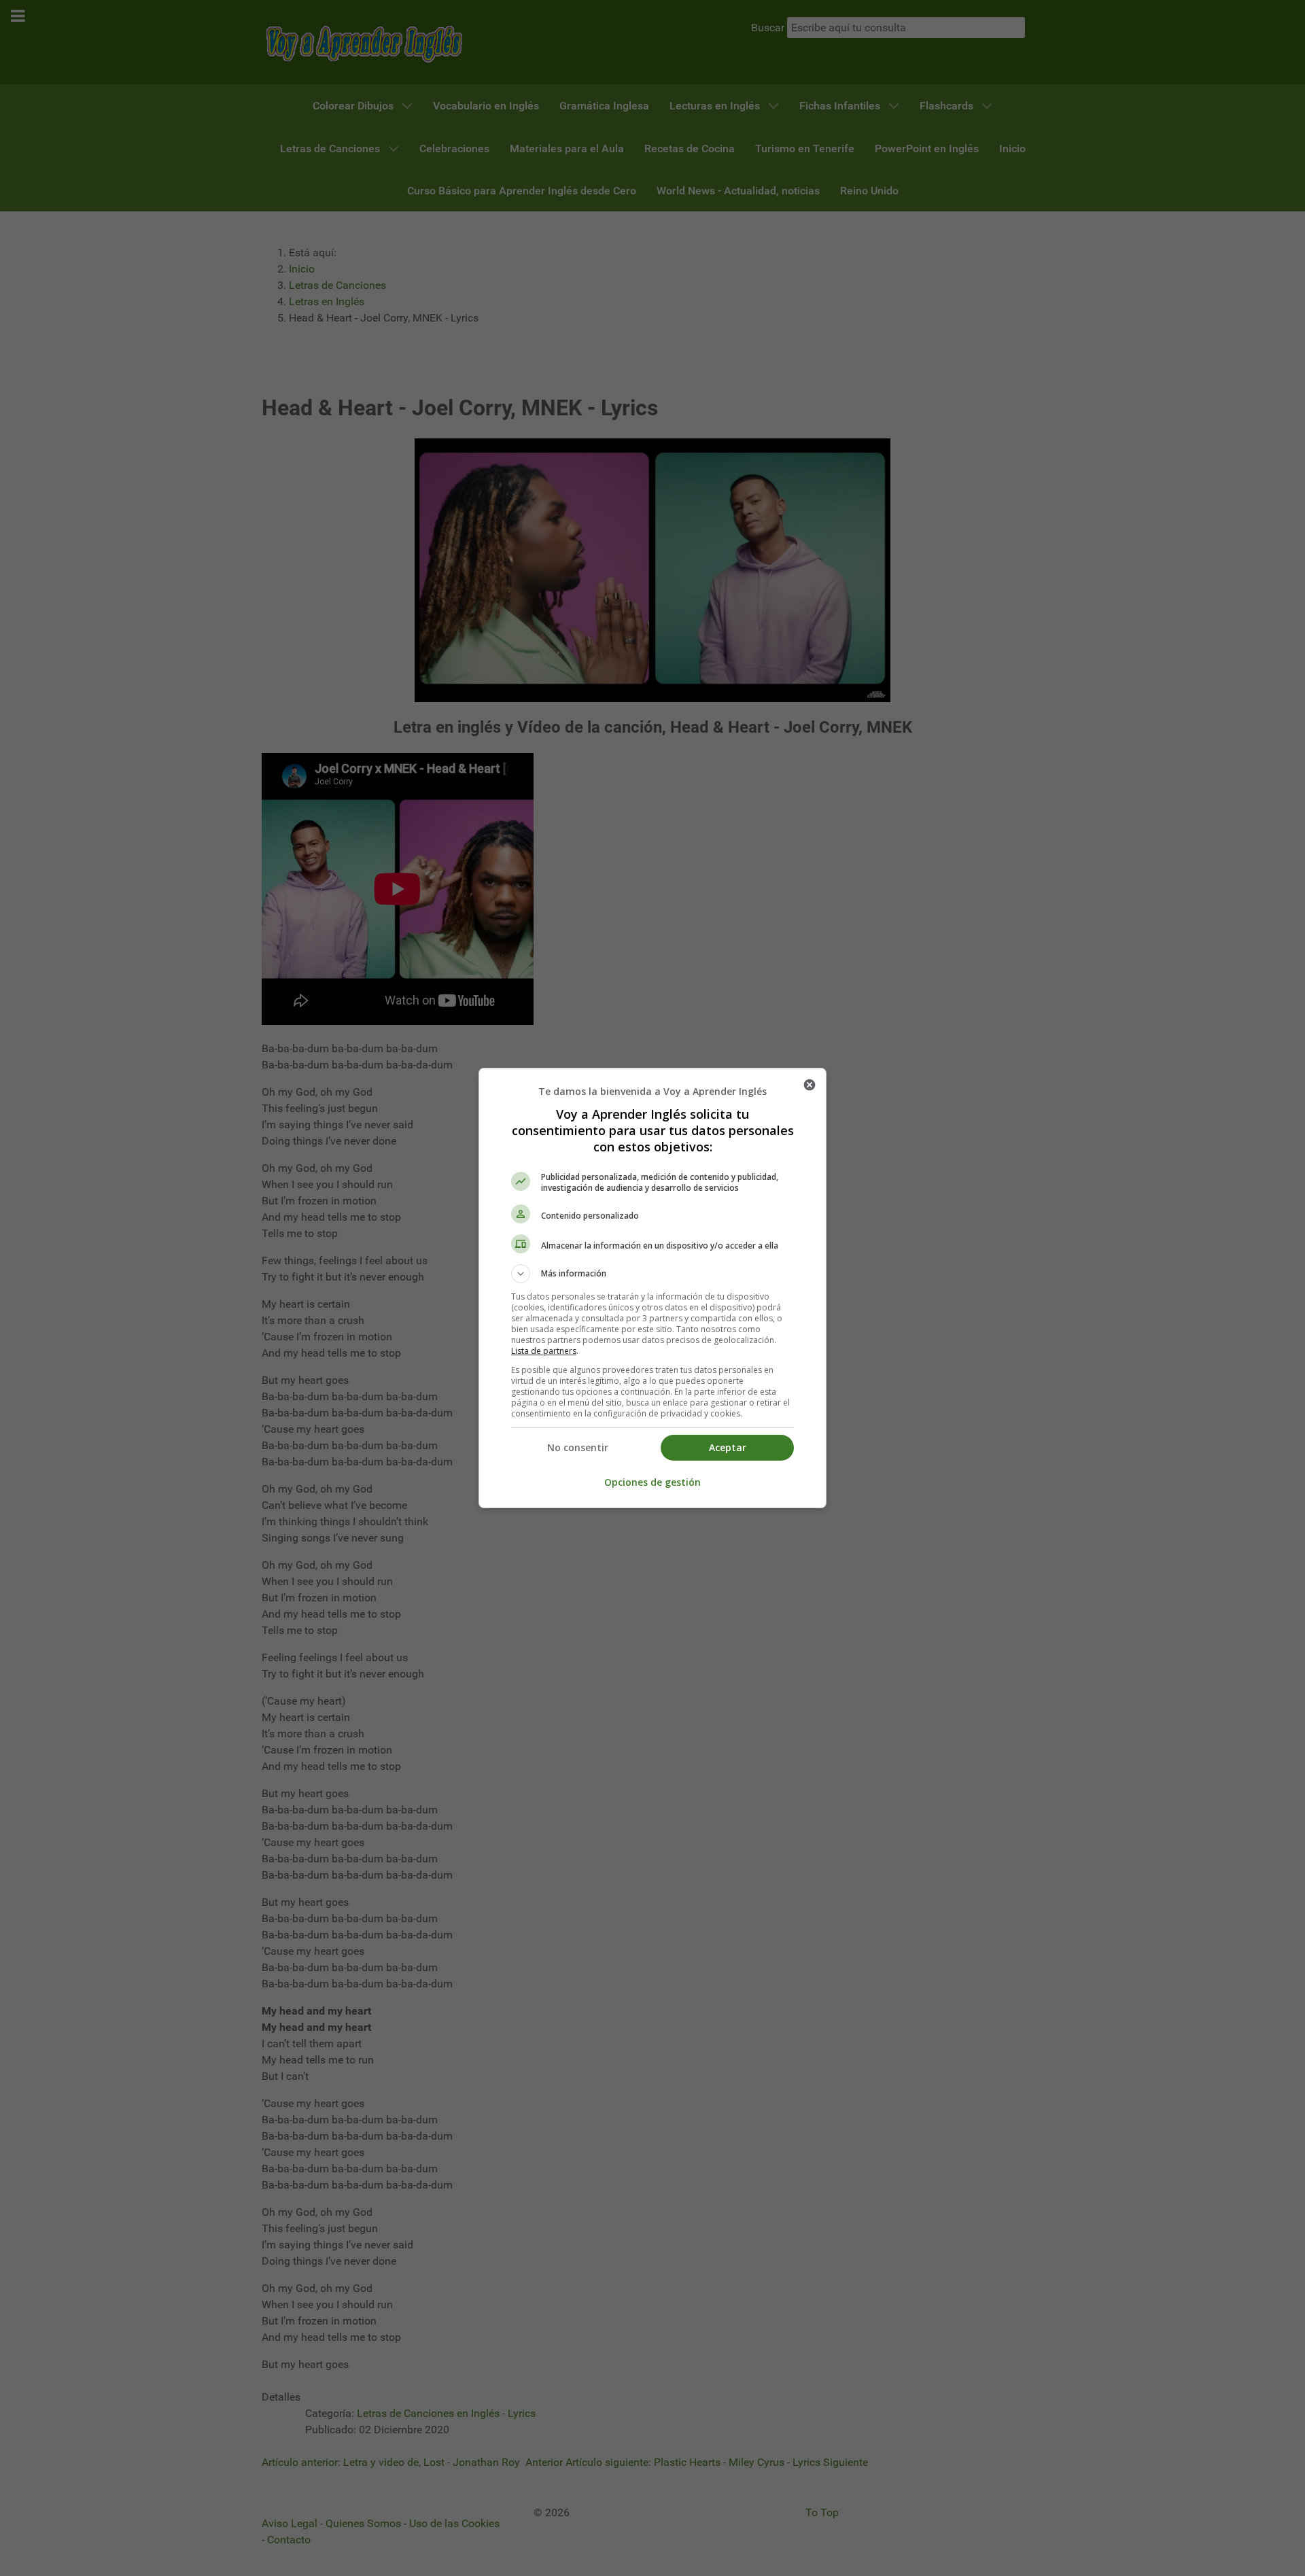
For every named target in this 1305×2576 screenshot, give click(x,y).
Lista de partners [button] (544, 1351)
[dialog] (652, 1288)
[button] (652, 1274)
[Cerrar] (810, 1085)
